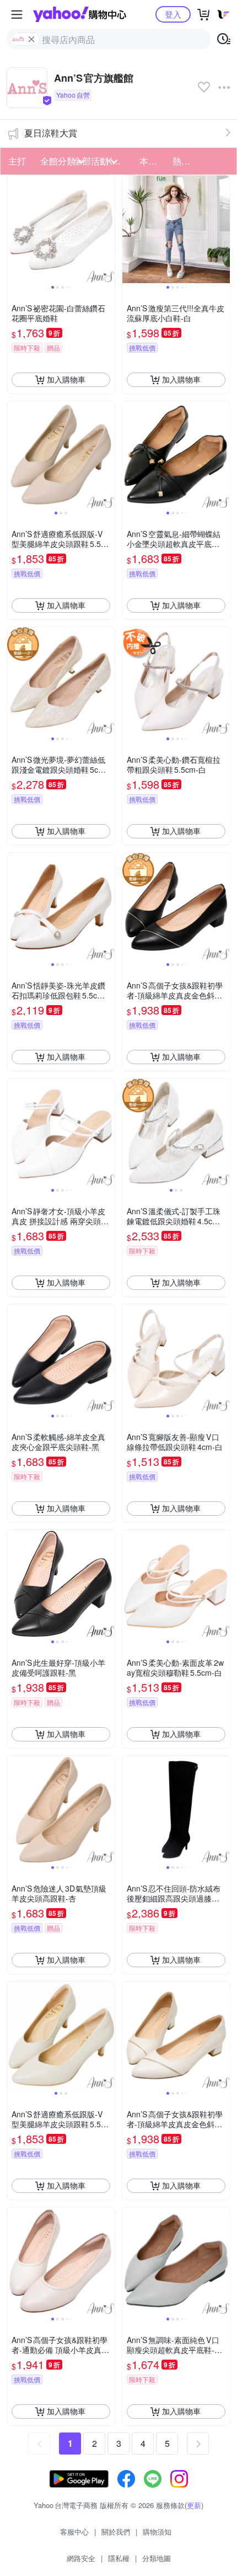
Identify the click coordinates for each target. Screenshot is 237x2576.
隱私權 (119, 2558)
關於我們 (116, 2532)
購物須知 (157, 2532)
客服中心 (74, 2532)
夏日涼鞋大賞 (51, 133)
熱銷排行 (186, 161)
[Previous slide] (14, 229)
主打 (17, 161)
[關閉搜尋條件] (31, 39)
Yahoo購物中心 (80, 14)
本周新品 (153, 161)
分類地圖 (157, 2558)
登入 (173, 14)
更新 (194, 2505)
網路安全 (81, 2558)
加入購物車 (66, 379)
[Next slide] (107, 229)
